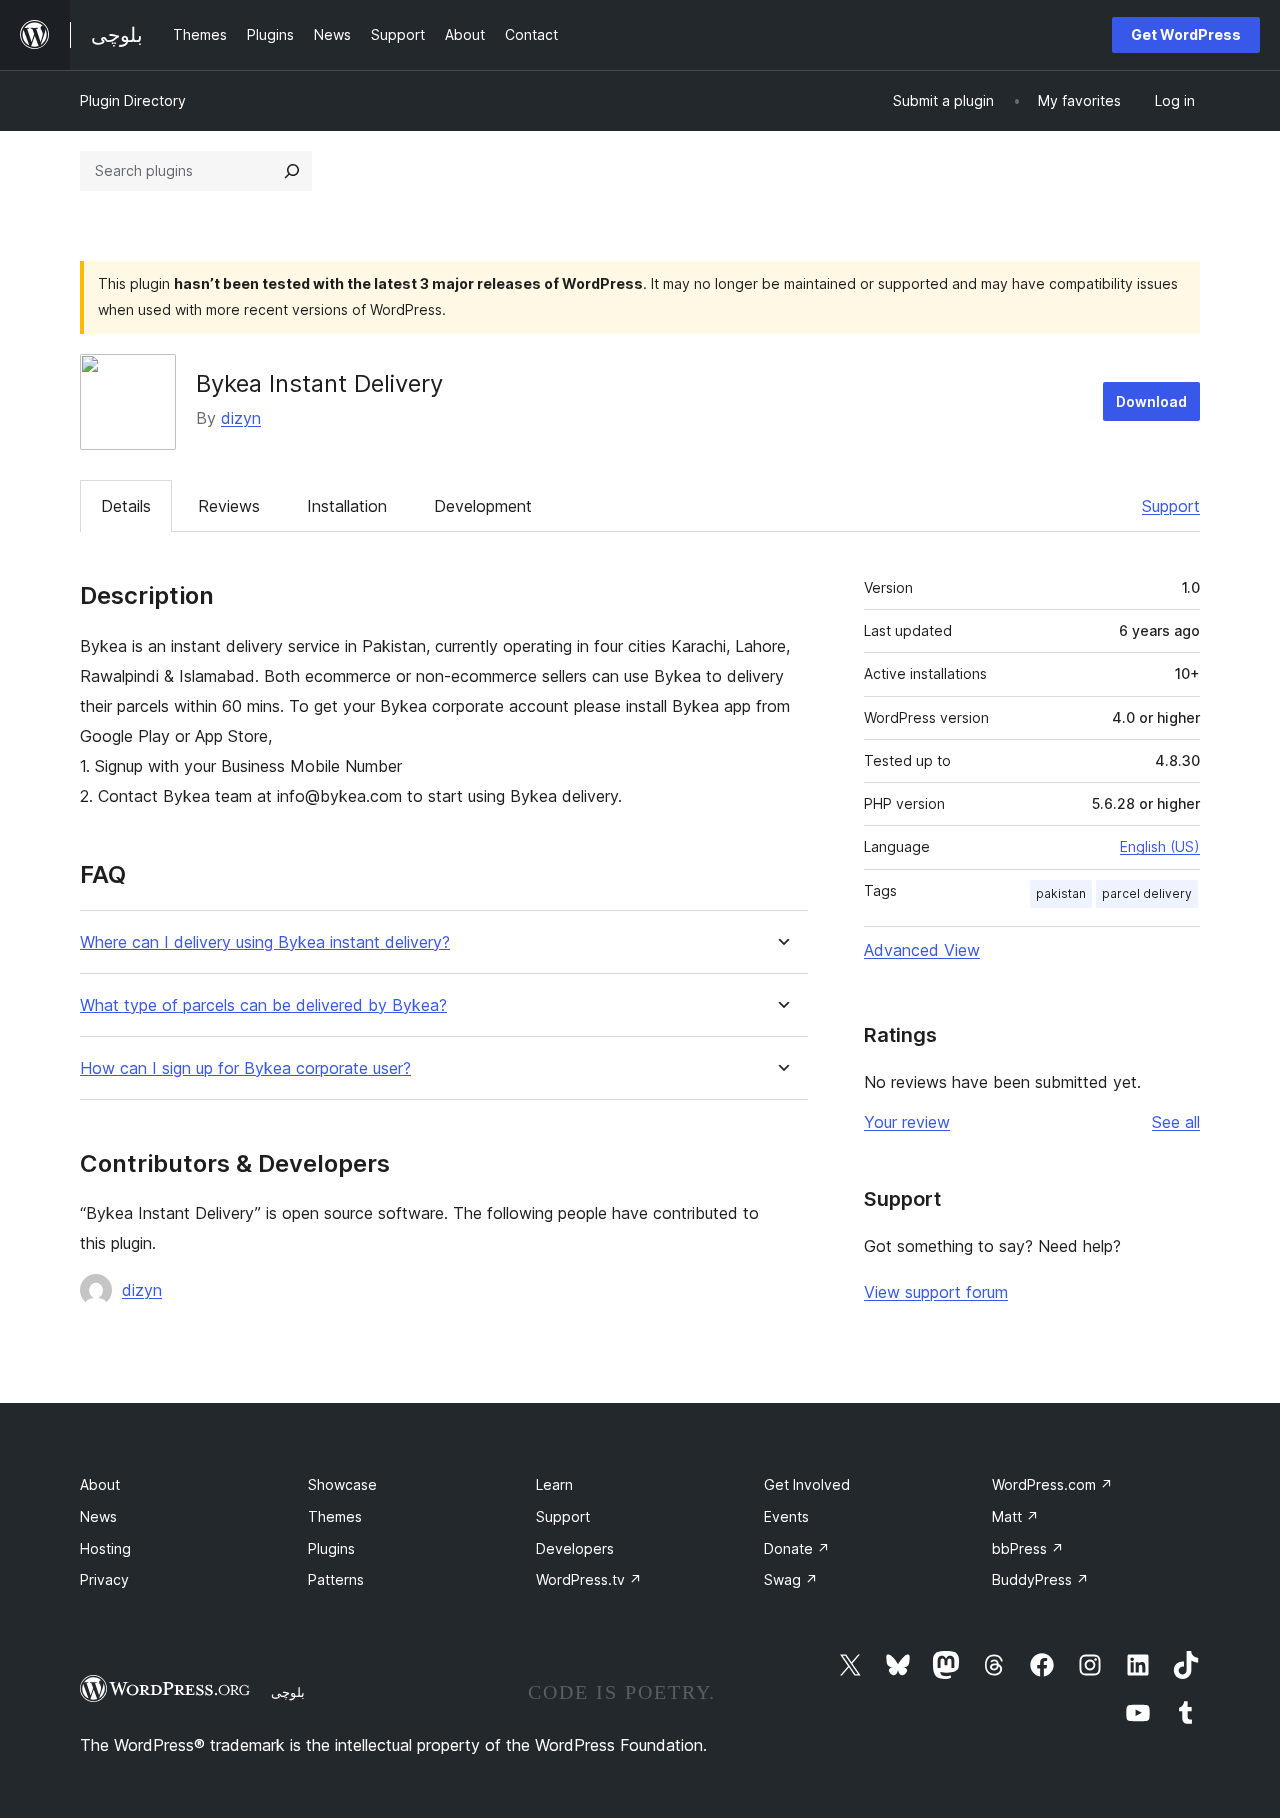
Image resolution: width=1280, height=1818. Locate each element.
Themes (335, 1516)
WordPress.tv (589, 1579)
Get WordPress (1186, 34)
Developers (575, 1548)
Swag (791, 1579)
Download (1151, 401)
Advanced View (922, 950)
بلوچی (288, 1692)
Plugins (331, 1548)
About (100, 1484)
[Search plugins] (292, 171)
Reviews (229, 506)
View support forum (936, 1292)
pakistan (1061, 893)
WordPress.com (1052, 1484)
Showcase (342, 1484)
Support (1171, 506)
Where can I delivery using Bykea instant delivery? (265, 942)
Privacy (104, 1579)
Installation (347, 506)
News (98, 1516)
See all (1176, 1122)
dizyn (241, 418)
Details (126, 506)
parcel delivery (1147, 893)
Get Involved (807, 1484)
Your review (907, 1122)
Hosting (105, 1548)
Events (786, 1516)
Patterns (336, 1579)
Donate (797, 1548)
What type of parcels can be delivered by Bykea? (263, 1005)
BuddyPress (1040, 1579)
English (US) (1160, 846)
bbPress (1028, 1548)
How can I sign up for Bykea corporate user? (245, 1068)
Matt (1015, 1516)
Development (483, 506)
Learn (554, 1484)
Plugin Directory (133, 100)
